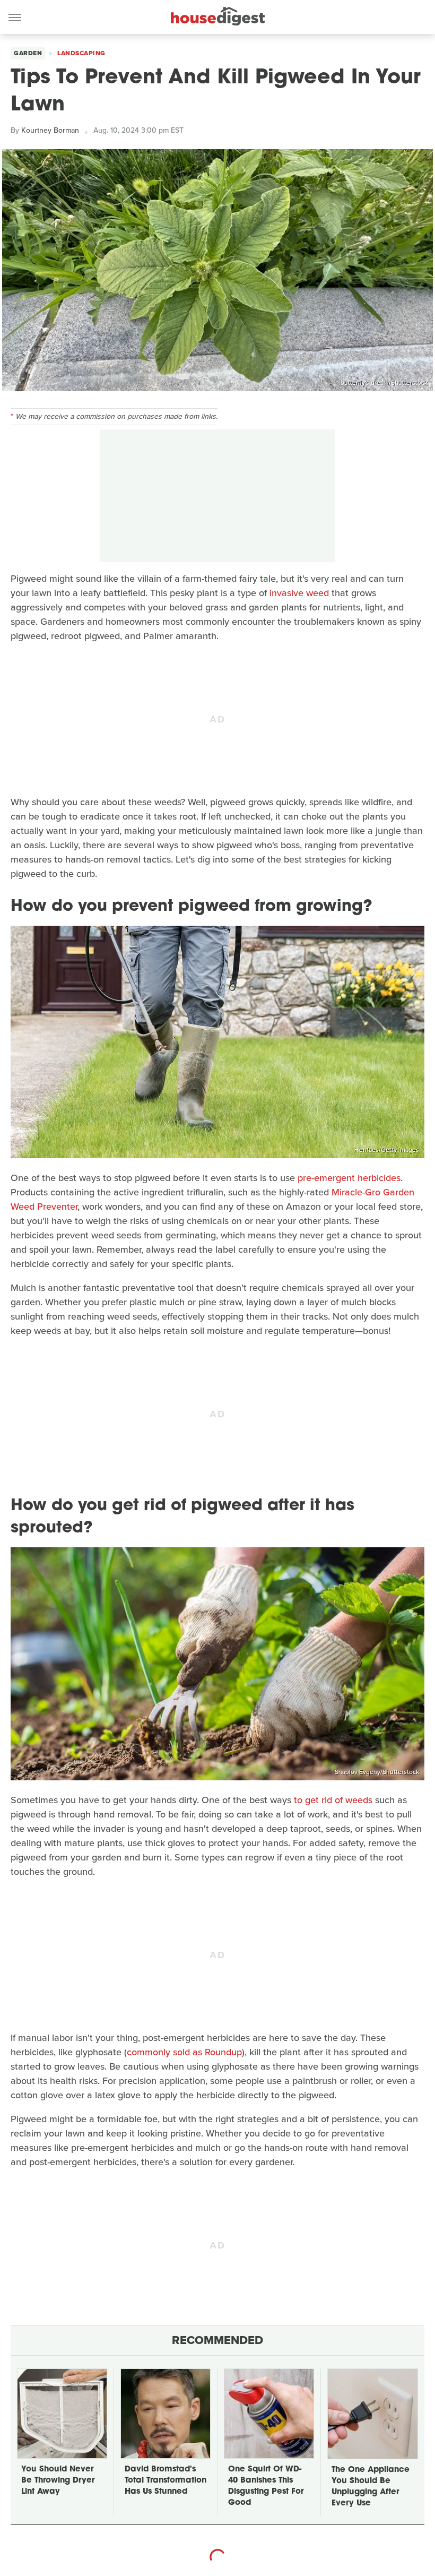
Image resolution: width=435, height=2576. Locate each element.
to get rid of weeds (333, 1800)
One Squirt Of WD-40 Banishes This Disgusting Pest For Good (266, 2486)
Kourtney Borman (50, 130)
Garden (28, 53)
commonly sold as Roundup (184, 2052)
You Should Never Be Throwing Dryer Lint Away (58, 2481)
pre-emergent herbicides (349, 1178)
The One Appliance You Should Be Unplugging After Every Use (371, 2487)
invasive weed (299, 593)
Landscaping (81, 53)
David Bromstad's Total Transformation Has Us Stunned (166, 2481)
